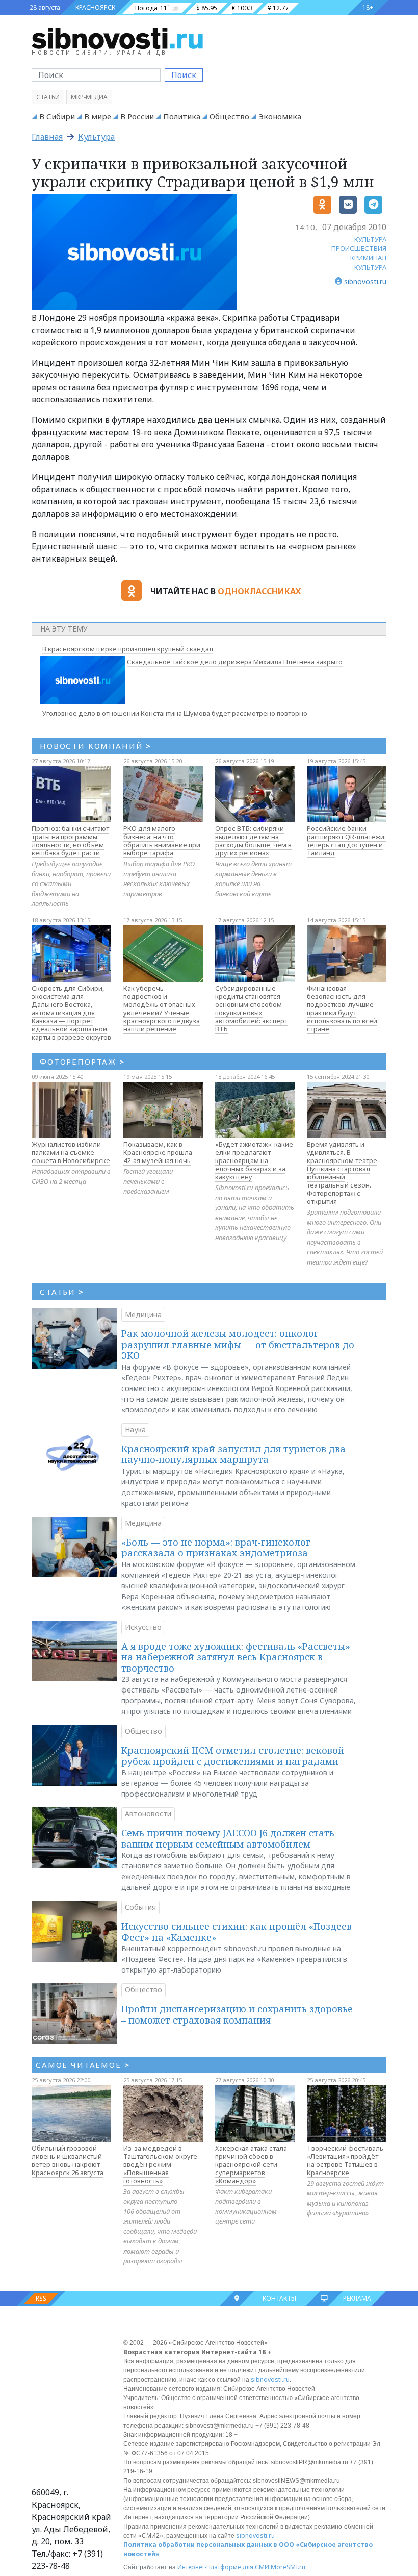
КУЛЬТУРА (370, 239)
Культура (96, 137)
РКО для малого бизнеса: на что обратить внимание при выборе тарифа (162, 841)
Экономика (280, 116)
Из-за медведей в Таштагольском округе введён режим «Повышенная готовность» (160, 2164)
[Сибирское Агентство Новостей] (117, 38)
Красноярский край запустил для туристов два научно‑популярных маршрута (233, 1454)
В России (137, 116)
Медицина (143, 1314)
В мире (98, 116)
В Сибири (57, 116)
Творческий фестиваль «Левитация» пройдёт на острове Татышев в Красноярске (345, 2160)
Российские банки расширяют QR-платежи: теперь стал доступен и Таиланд (346, 841)
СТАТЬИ (62, 1292)
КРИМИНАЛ (368, 258)
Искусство (143, 1627)
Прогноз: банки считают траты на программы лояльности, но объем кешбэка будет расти (70, 841)
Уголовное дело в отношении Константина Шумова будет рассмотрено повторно (175, 713)
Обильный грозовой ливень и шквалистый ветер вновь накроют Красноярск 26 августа (68, 2160)
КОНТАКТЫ (279, 2298)
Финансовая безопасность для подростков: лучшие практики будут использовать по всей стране (342, 1008)
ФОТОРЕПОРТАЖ (82, 1062)
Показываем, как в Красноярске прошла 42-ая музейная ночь (158, 1152)
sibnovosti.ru (270, 2379)
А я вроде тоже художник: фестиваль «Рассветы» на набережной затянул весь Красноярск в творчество (236, 1657)
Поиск (184, 75)
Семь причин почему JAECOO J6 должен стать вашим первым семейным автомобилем (228, 1838)
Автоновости (148, 1814)
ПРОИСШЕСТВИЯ (359, 248)
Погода (146, 8)
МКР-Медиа (89, 97)
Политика (182, 116)
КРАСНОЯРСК (95, 7)
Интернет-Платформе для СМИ (223, 2567)
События (140, 1907)
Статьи (48, 97)
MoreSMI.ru (288, 2567)
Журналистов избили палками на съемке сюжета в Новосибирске (71, 1152)
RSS (41, 2298)
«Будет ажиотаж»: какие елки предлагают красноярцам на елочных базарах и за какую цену (254, 1160)
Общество (229, 116)
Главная (47, 137)
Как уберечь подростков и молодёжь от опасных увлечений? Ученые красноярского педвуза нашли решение (162, 1008)
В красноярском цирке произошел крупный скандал (128, 649)
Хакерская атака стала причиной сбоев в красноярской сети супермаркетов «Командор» (251, 2164)
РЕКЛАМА (357, 2298)
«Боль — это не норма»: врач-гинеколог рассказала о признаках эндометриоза (216, 1548)
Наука (135, 1430)
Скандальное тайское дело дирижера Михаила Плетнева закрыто (235, 662)
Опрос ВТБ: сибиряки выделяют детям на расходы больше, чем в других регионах (253, 841)
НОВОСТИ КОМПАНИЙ (96, 746)
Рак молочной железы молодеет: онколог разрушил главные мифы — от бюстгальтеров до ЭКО (238, 1344)
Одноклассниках (259, 591)
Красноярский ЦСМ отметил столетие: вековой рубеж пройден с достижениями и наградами (233, 1756)
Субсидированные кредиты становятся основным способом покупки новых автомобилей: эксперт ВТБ (251, 1008)
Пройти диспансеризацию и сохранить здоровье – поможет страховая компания (237, 2014)
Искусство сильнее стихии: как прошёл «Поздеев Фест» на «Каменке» (237, 1932)
